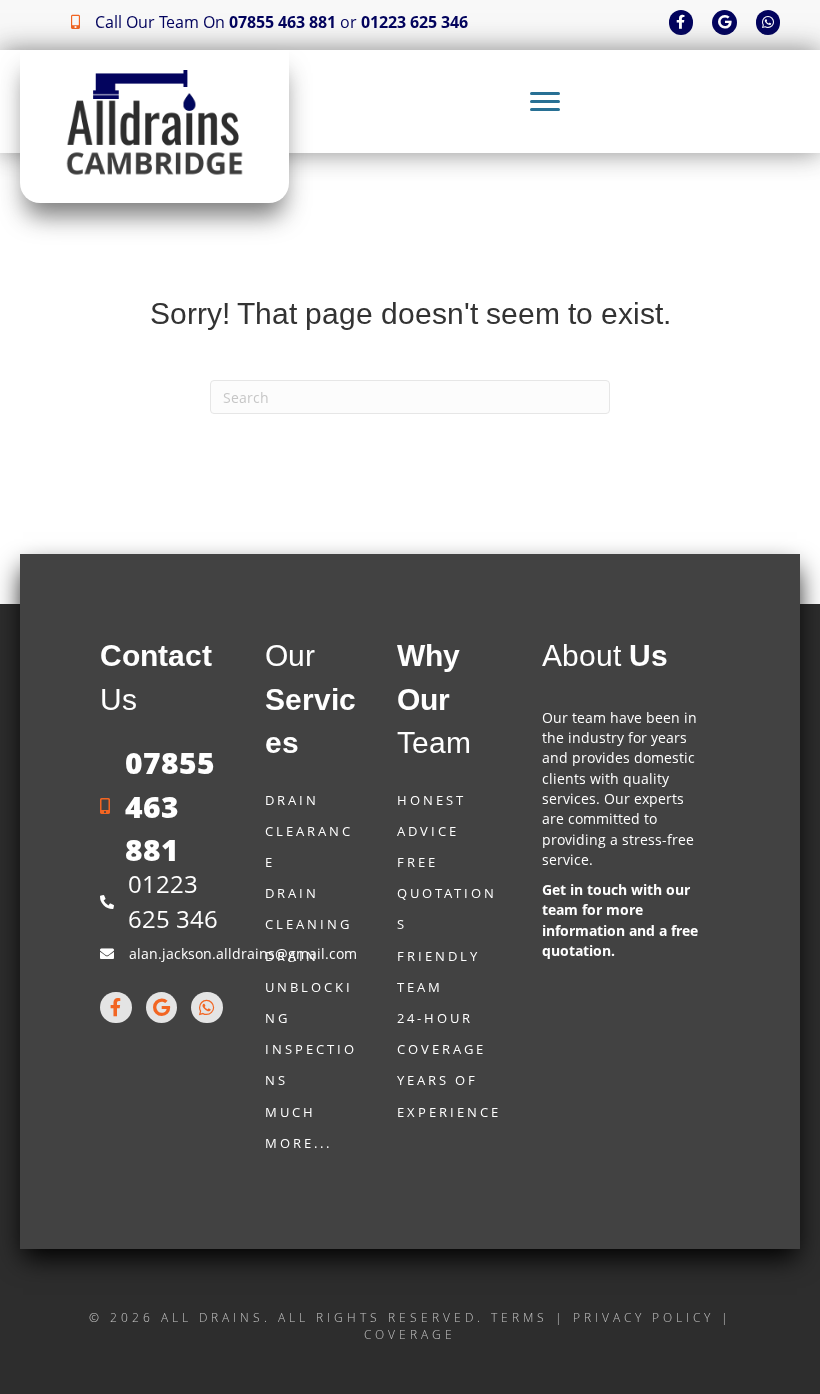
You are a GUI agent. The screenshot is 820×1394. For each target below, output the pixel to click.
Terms (519, 1317)
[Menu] (545, 102)
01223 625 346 (414, 22)
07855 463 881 (282, 22)
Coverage (410, 1334)
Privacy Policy (643, 1317)
